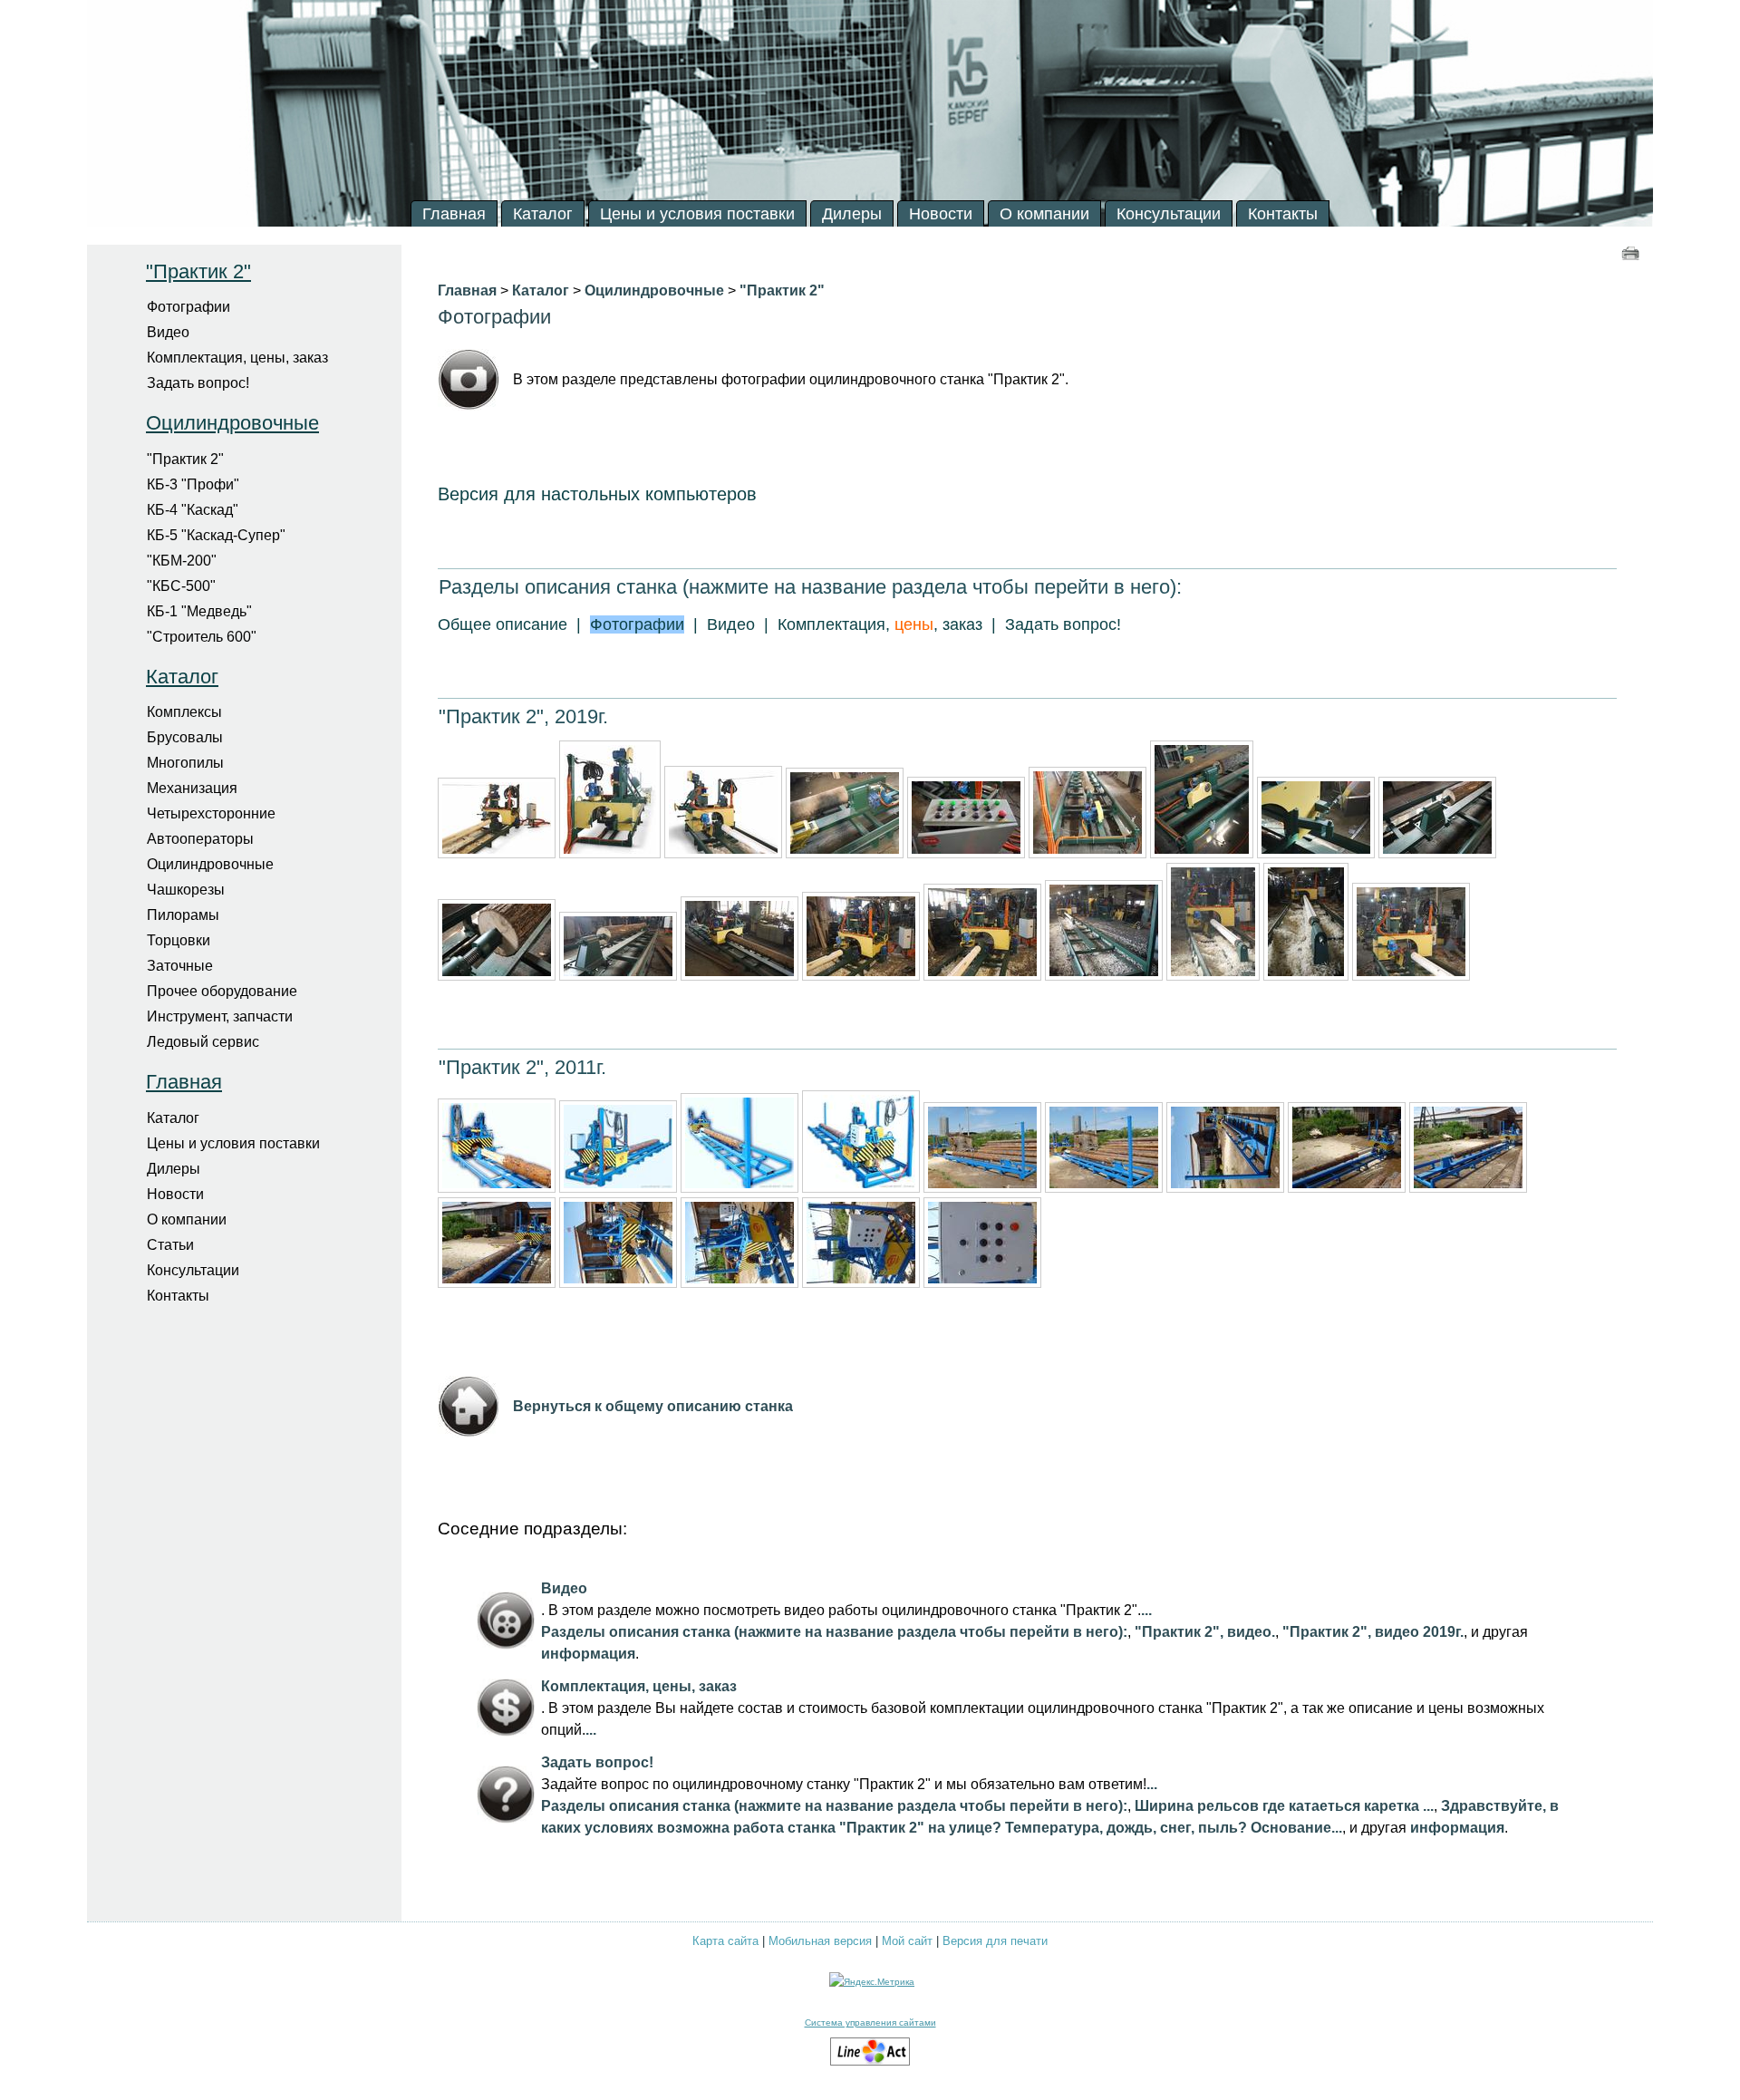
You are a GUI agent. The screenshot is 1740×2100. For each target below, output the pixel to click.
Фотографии (494, 317)
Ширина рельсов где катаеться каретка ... (1284, 1806)
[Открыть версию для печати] (1633, 252)
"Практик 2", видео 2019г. (1373, 1632)
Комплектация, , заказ (880, 624)
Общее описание (503, 624)
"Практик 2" (198, 271)
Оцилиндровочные (232, 423)
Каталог (182, 677)
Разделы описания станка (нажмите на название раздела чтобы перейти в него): (834, 1632)
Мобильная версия (820, 1941)
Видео (731, 624)
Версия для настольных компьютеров (597, 494)
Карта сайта (725, 1941)
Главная (184, 1082)
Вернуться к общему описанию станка (653, 1406)
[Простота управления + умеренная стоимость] (870, 2062)
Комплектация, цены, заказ (639, 1686)
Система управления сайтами (870, 2023)
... (1146, 1610)
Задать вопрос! (1063, 624)
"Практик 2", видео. (1205, 1632)
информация (588, 1654)
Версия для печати (995, 1941)
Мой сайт (907, 1941)
